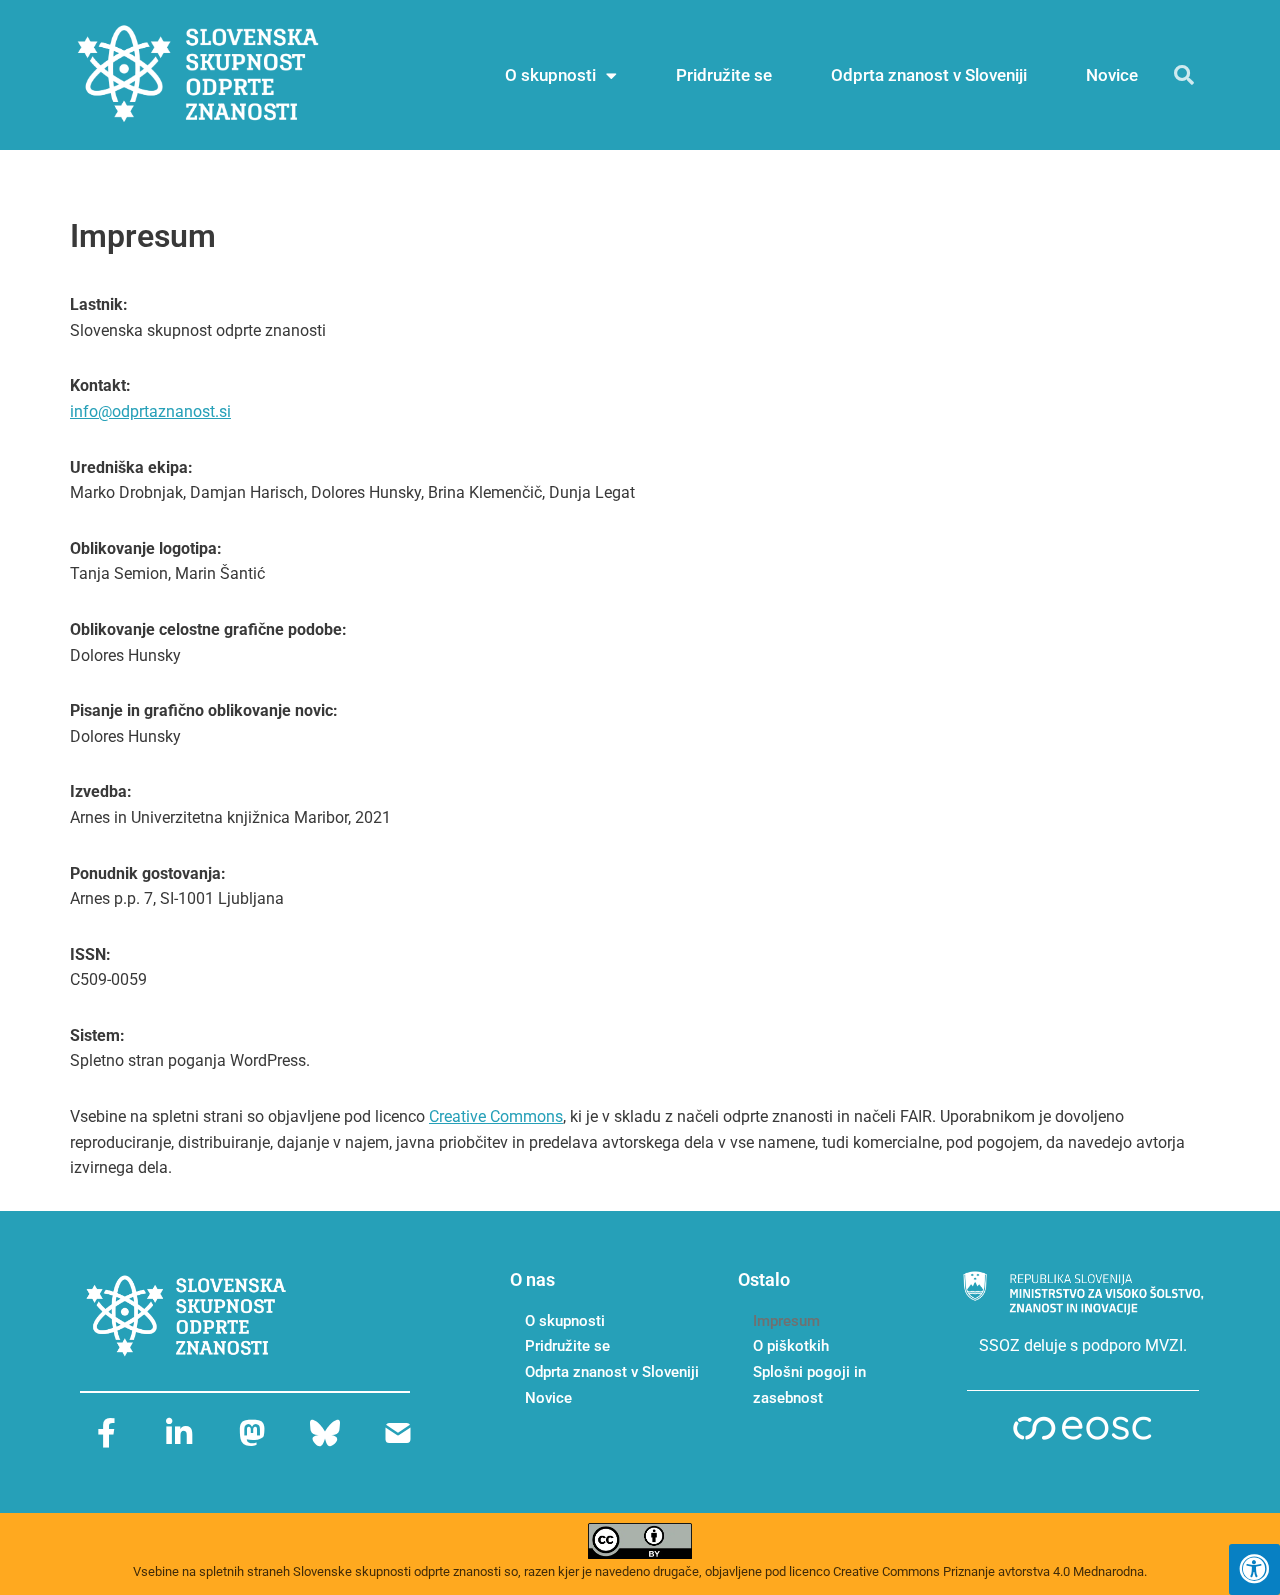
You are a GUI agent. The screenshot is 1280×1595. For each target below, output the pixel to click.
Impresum (786, 1321)
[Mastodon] (252, 1433)
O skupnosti (550, 75)
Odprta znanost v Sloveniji (929, 75)
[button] (1184, 75)
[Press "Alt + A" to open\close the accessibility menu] (1254, 1569)
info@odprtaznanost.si (150, 411)
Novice (1112, 75)
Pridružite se (724, 75)
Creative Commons (496, 1116)
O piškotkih (791, 1346)
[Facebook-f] (106, 1433)
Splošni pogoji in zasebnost (809, 1385)
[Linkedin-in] (179, 1433)
